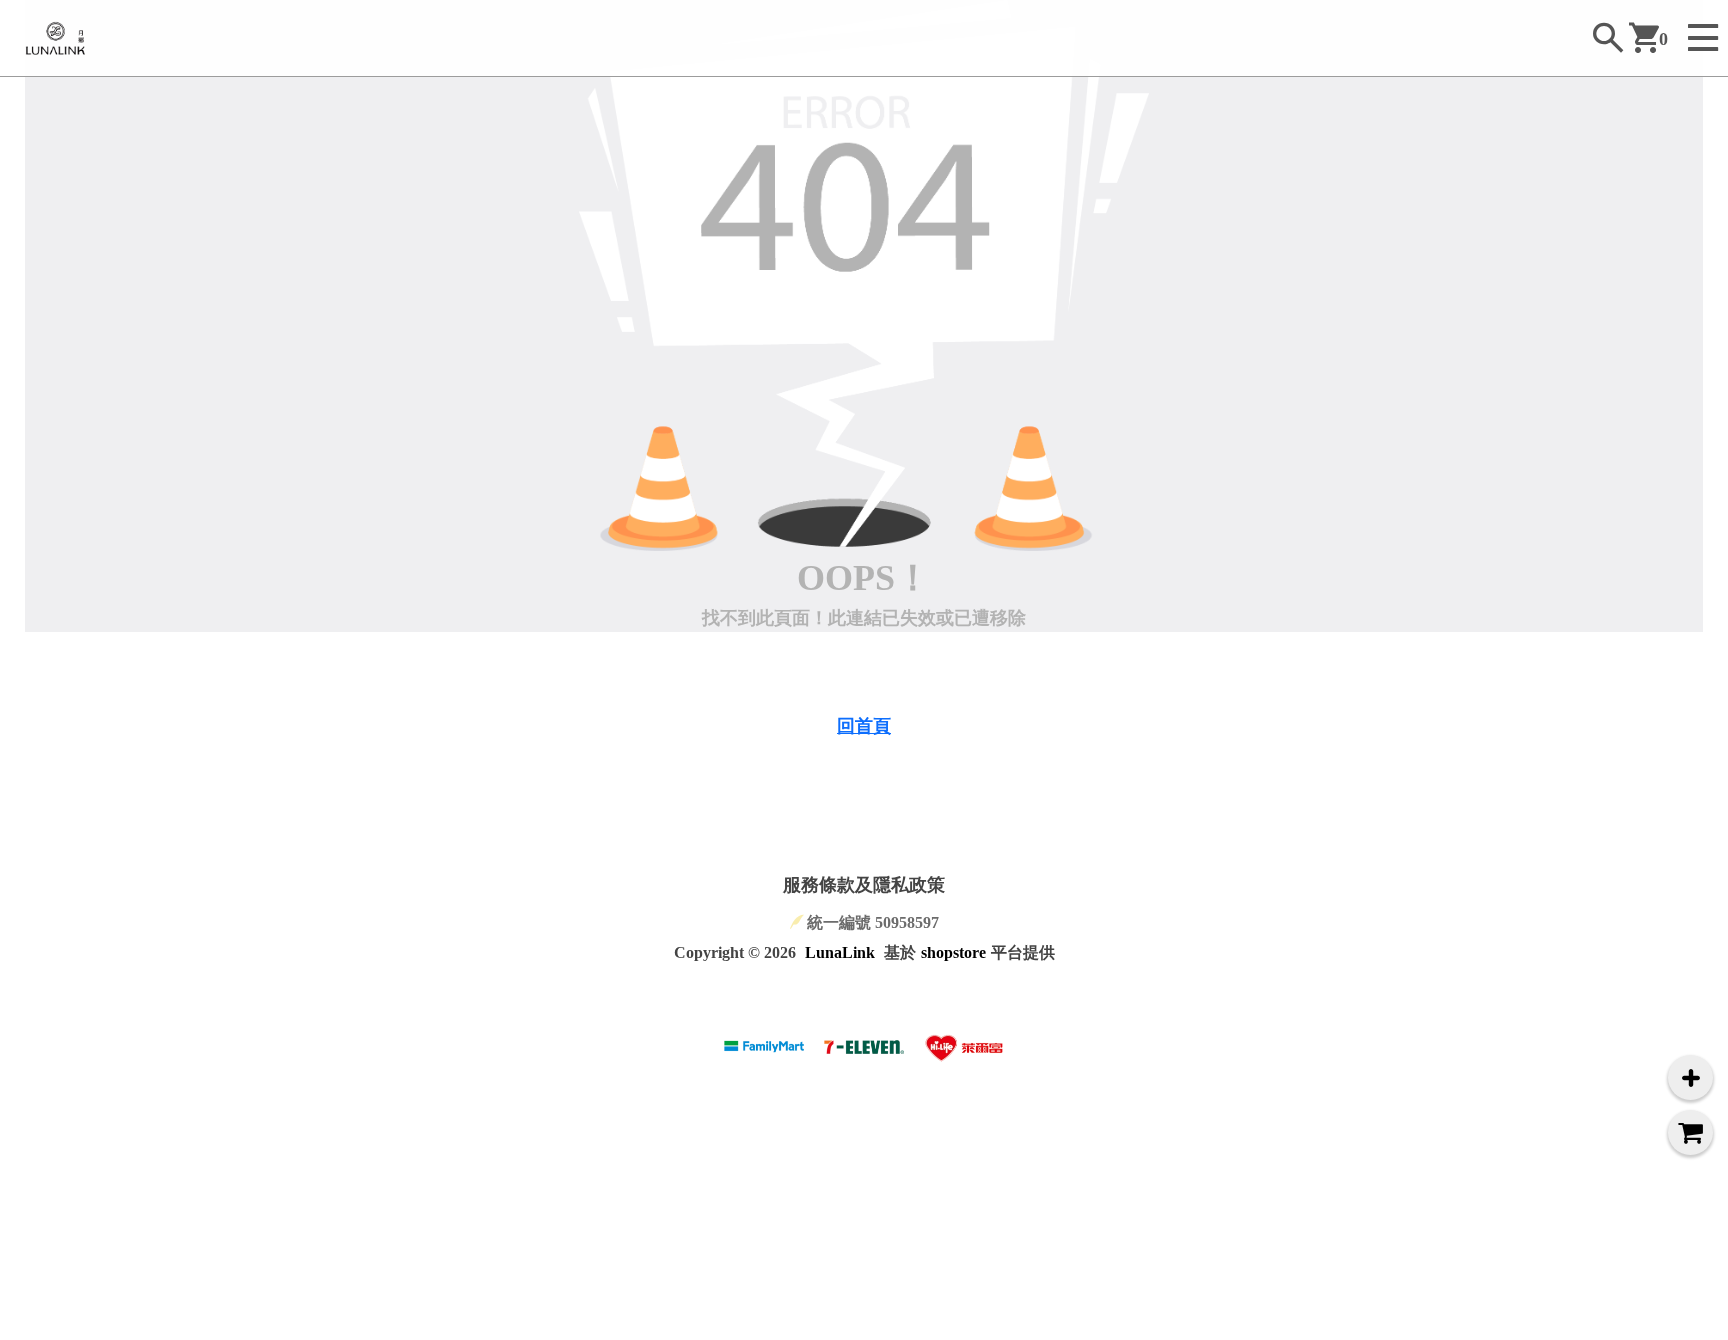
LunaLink (840, 952)
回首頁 (864, 726)
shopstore (953, 952)
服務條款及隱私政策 (864, 885)
